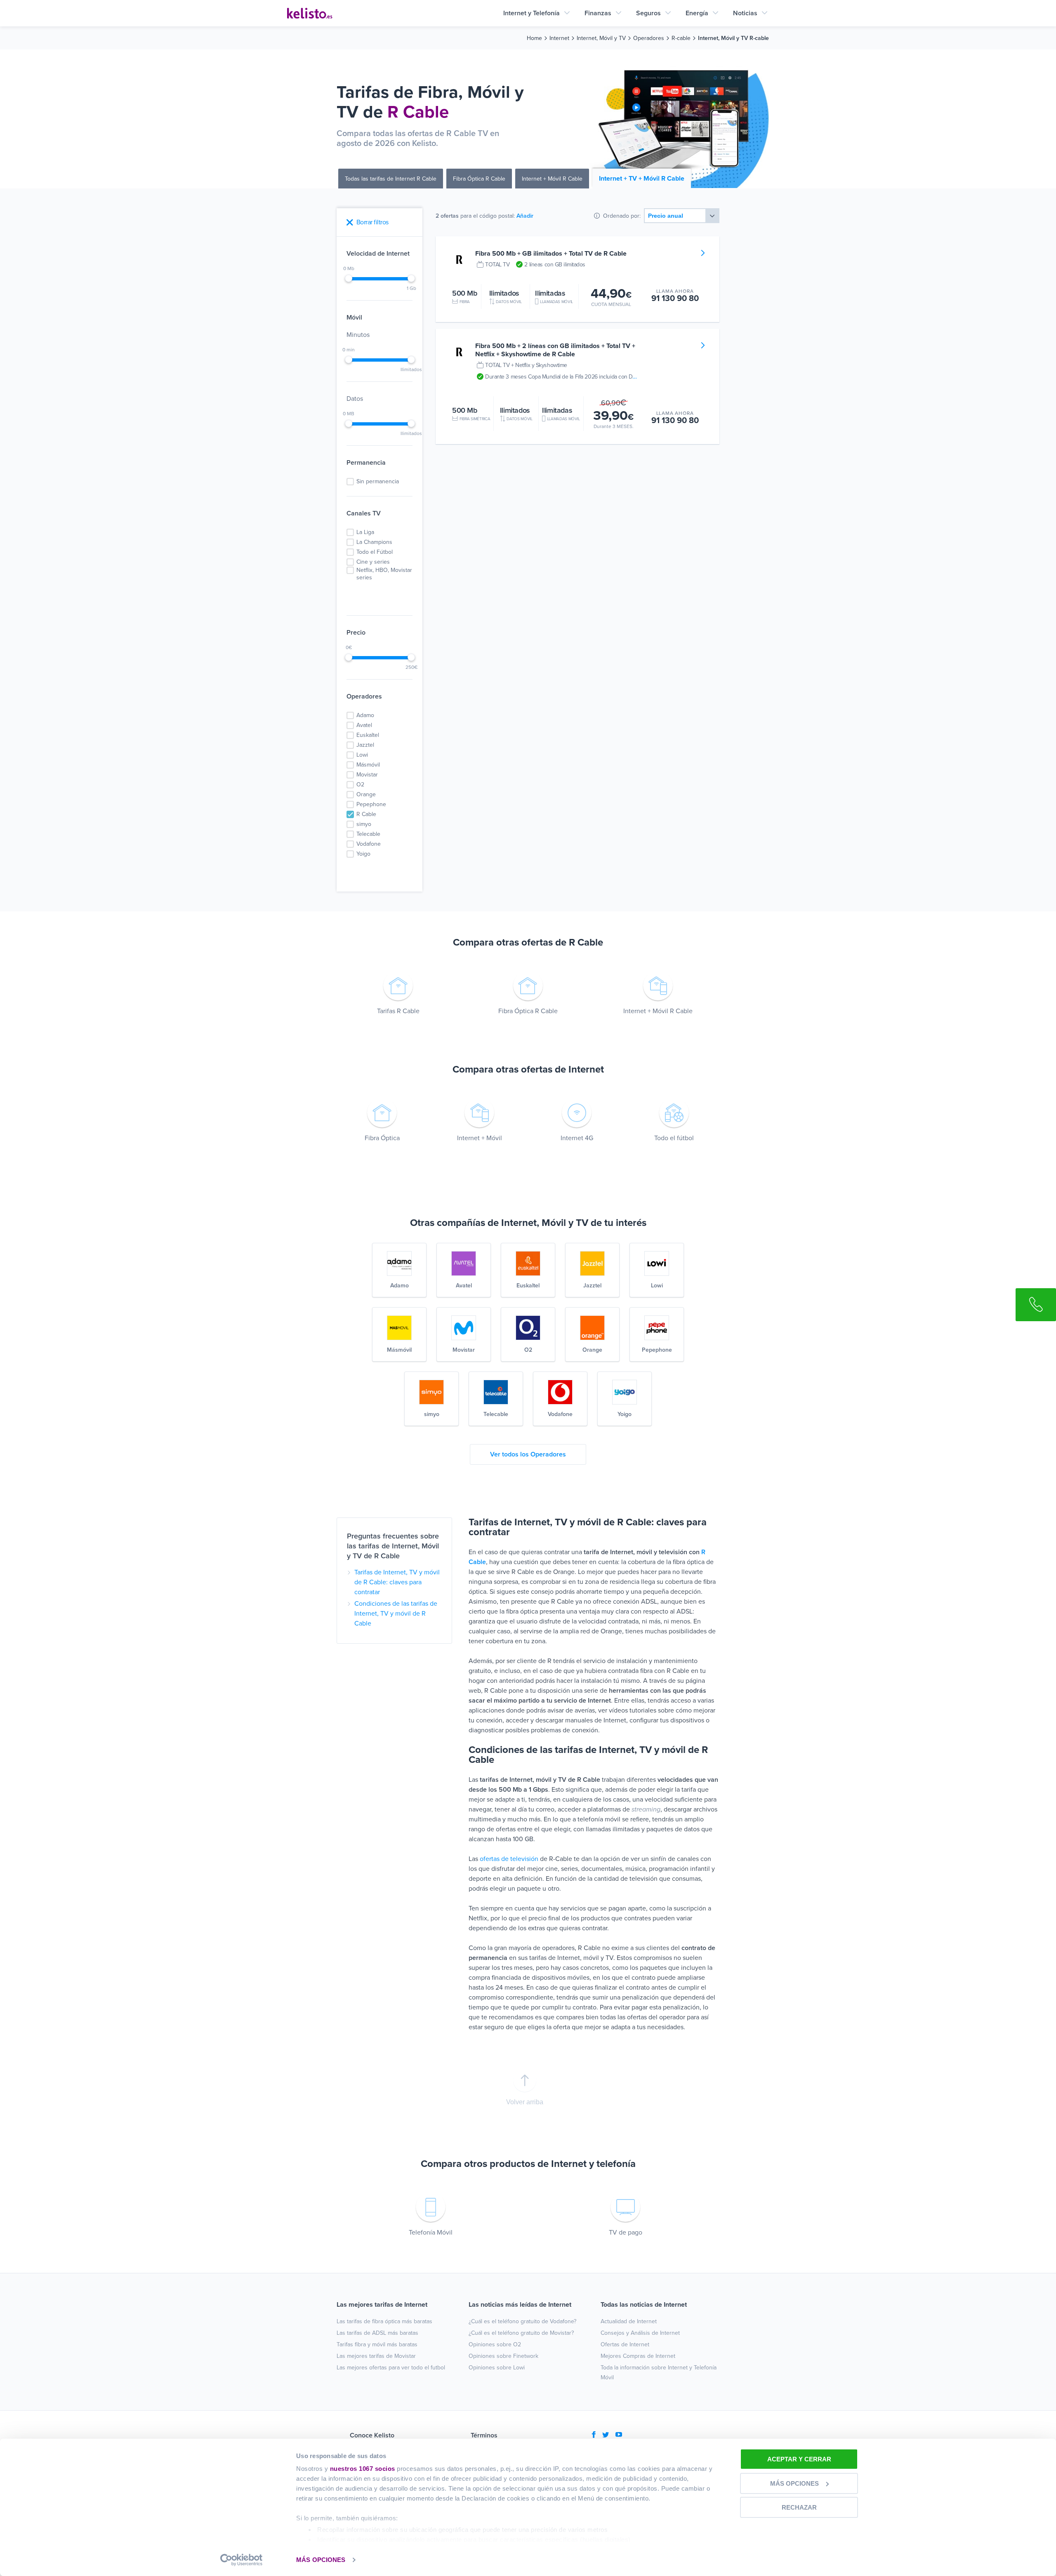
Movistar (367, 775)
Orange (366, 794)
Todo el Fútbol (375, 552)
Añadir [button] (525, 216)
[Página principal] (310, 13)
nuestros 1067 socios (363, 2469)
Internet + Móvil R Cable (552, 179)
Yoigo (363, 854)
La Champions (374, 542)
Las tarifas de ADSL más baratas (377, 2333)
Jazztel (365, 745)
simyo (364, 824)
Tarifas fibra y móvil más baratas (377, 2344)
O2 (360, 785)
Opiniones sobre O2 (495, 2344)
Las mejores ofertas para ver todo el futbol (391, 2368)
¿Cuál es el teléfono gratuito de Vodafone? (522, 2321)
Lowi (362, 755)
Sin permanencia (378, 481)
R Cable (366, 814)
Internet (559, 38)
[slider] (349, 278)
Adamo (365, 715)
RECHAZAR (799, 2507)
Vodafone (369, 844)
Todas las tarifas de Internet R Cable (391, 179)
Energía (697, 13)
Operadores (649, 38)
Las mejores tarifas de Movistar (376, 2356)
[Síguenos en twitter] (606, 2435)
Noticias (745, 13)
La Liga (365, 532)
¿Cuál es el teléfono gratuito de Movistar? (521, 2333)
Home (534, 38)
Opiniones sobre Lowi (497, 2368)
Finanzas (598, 13)
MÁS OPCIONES (321, 2560)
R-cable (681, 38)
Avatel (364, 725)
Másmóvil (368, 765)
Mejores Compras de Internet (638, 2356)
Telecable (368, 834)
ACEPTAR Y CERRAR (799, 2459)
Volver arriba (525, 2102)
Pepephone (371, 804)
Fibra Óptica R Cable (479, 179)
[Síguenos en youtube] (619, 2435)
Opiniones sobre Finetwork (503, 2356)
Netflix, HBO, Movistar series (384, 574)
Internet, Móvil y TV (601, 38)
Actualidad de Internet (629, 2321)
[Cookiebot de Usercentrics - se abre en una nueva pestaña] (242, 2560)
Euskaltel (368, 735)
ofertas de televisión (509, 1859)
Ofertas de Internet (625, 2344)
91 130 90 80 (675, 298)
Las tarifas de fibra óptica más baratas (384, 2321)
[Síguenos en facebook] (594, 2435)
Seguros (648, 13)
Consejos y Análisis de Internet (640, 2333)
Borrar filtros (372, 222)
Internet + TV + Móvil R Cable (642, 179)
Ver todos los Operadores (528, 1454)
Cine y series (373, 562)
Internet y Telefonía (532, 13)
